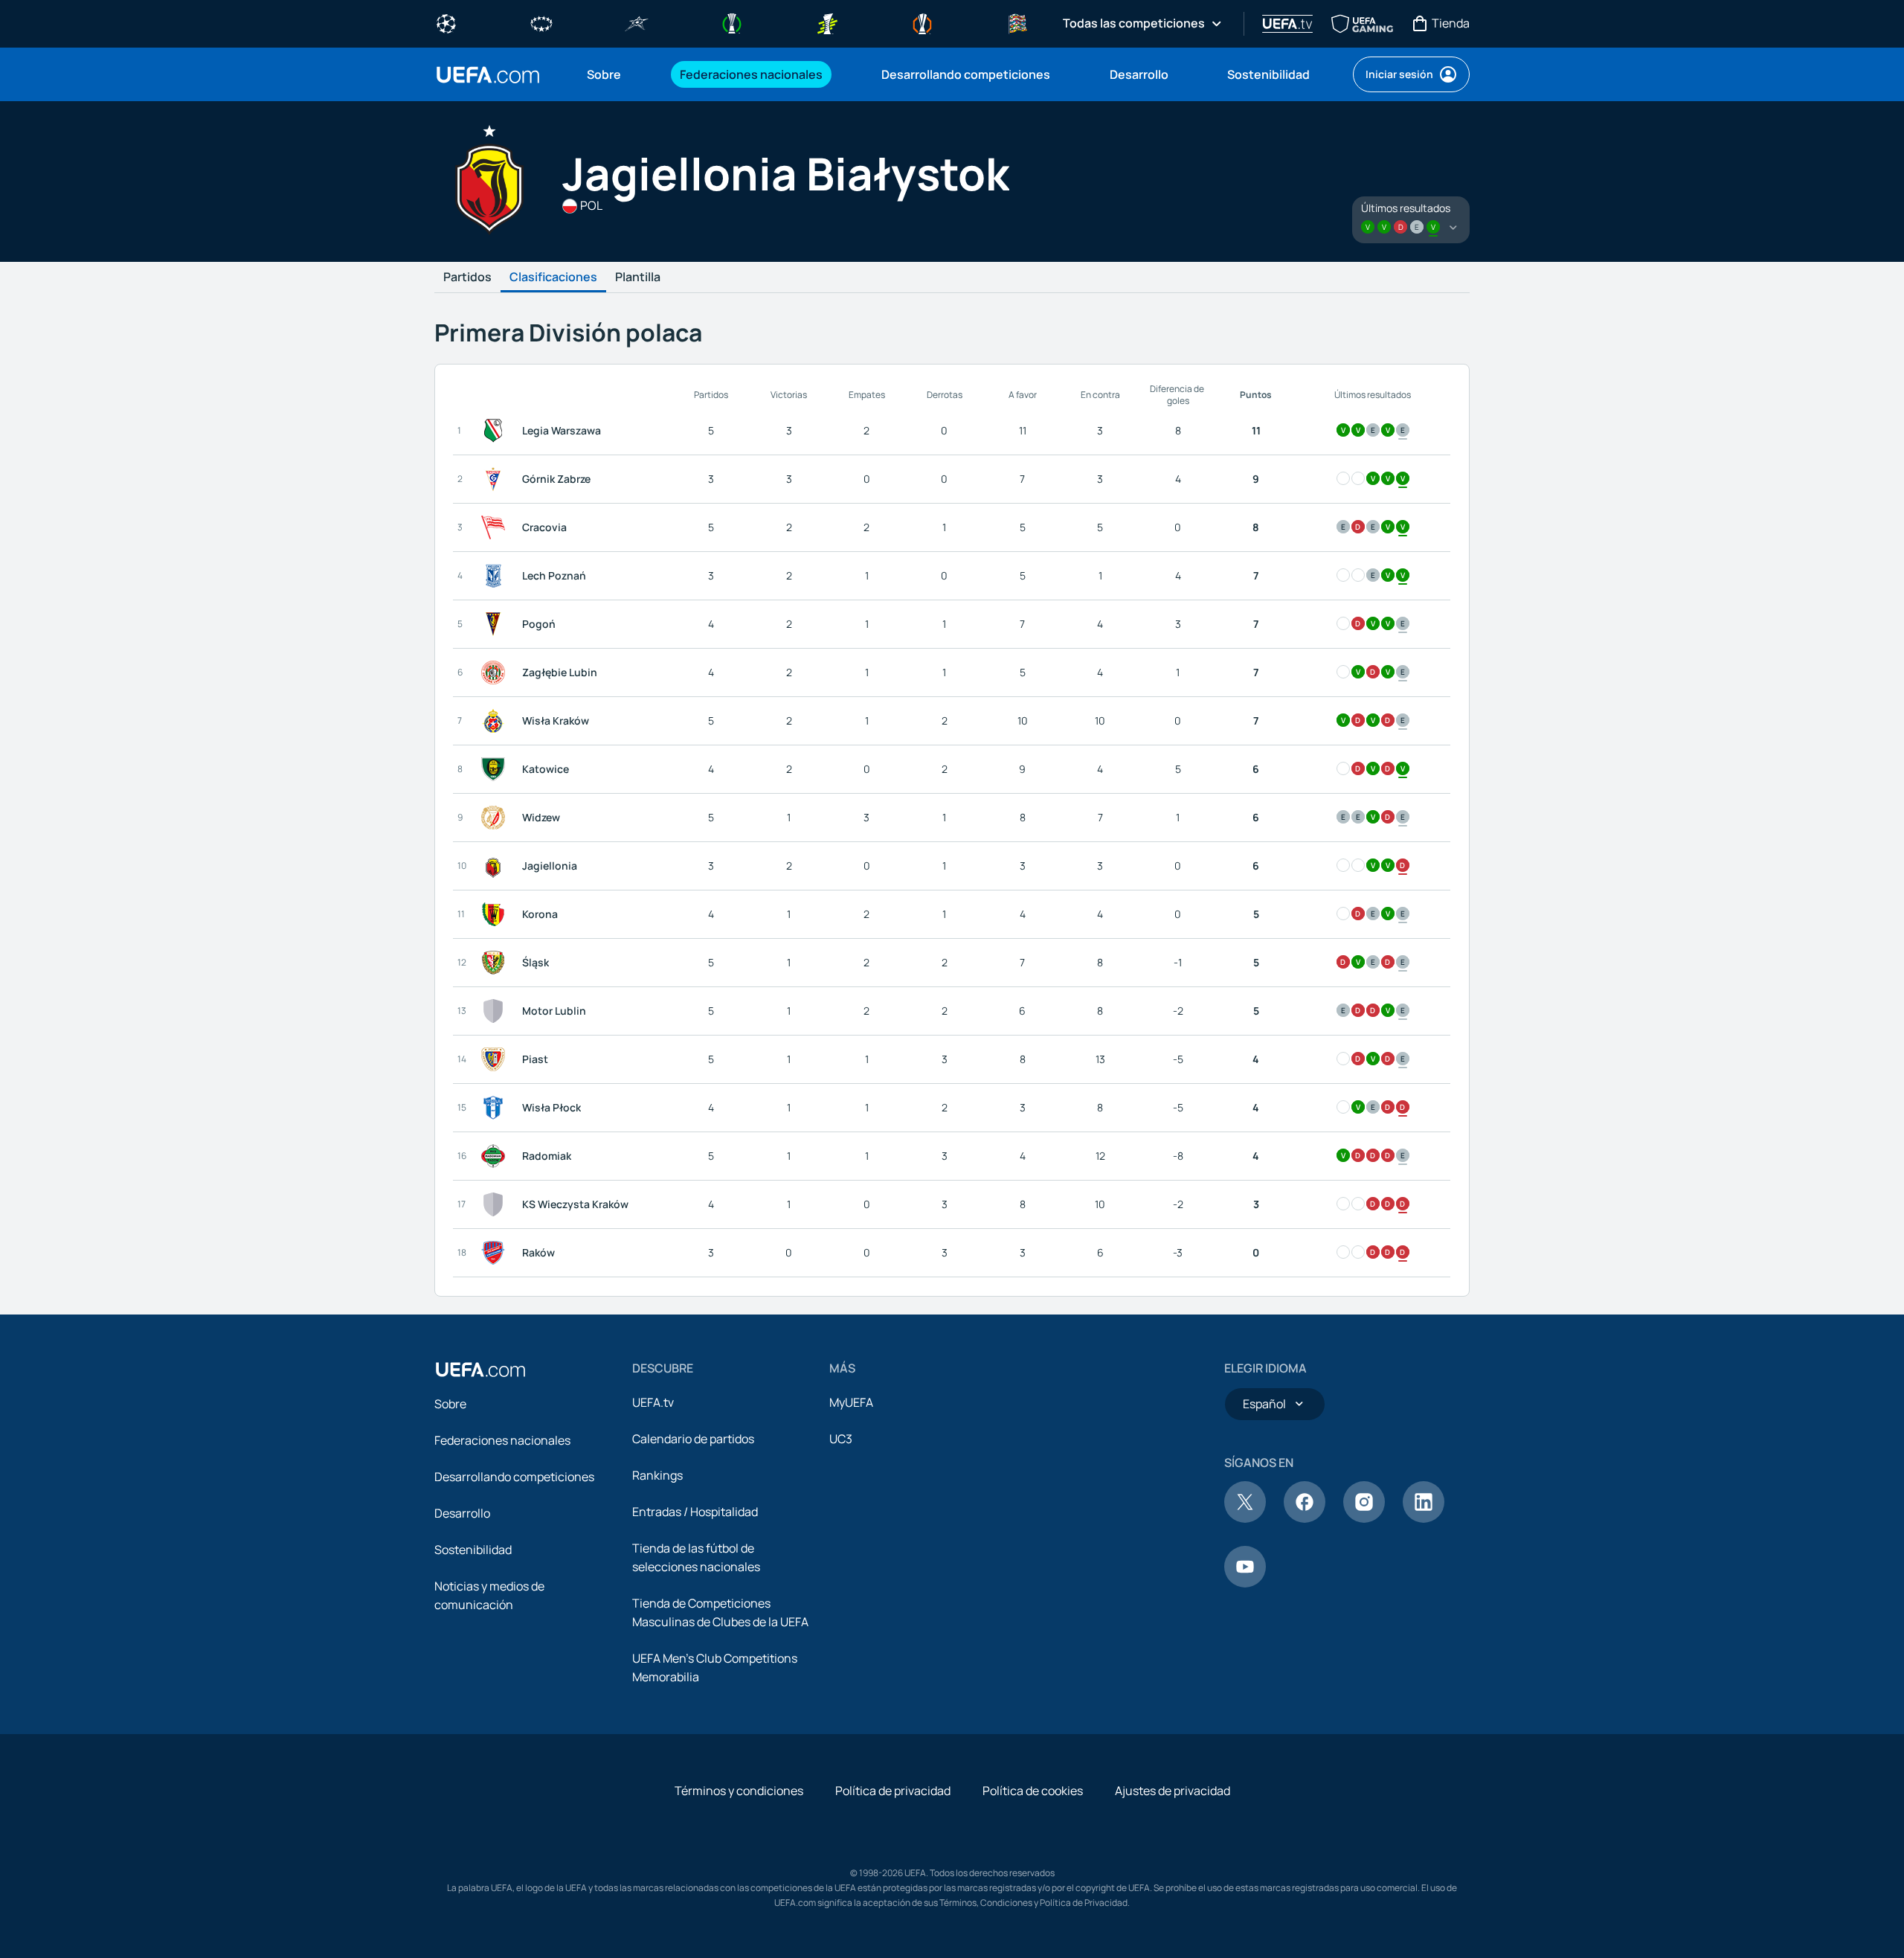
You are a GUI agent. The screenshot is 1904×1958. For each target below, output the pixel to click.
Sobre (450, 1404)
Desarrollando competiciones (514, 1477)
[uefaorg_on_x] (1245, 1518)
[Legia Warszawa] (496, 431)
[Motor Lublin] (496, 1011)
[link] (604, 74)
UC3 (841, 1439)
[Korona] (496, 914)
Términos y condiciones (739, 1791)
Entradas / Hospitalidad (695, 1512)
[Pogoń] (496, 624)
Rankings (657, 1475)
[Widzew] (496, 818)
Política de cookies (1033, 1791)
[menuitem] (615, 74)
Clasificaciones (553, 277)
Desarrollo (462, 1513)
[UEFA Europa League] (922, 22)
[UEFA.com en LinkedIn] (1424, 1518)
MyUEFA (851, 1402)
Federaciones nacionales (502, 1440)
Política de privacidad (893, 1791)
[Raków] (496, 1253)
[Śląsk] (496, 963)
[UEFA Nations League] (1017, 22)
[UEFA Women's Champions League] (541, 22)
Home (488, 75)
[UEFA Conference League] (732, 22)
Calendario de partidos (693, 1439)
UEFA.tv (653, 1402)
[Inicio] (480, 1370)
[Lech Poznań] (496, 576)
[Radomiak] (496, 1156)
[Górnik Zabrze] (496, 479)
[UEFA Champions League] (446, 22)
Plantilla (638, 277)
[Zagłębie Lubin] (496, 673)
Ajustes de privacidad (1173, 1791)
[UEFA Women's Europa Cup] (827, 22)
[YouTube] (1245, 1583)
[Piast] (496, 1059)
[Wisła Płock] (496, 1108)
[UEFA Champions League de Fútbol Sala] (637, 22)
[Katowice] (496, 769)
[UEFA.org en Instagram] (1364, 1518)
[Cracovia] (496, 527)
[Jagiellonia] (496, 866)
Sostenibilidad (473, 1550)
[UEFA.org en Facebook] (1305, 1518)
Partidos (467, 277)
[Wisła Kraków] (496, 721)
